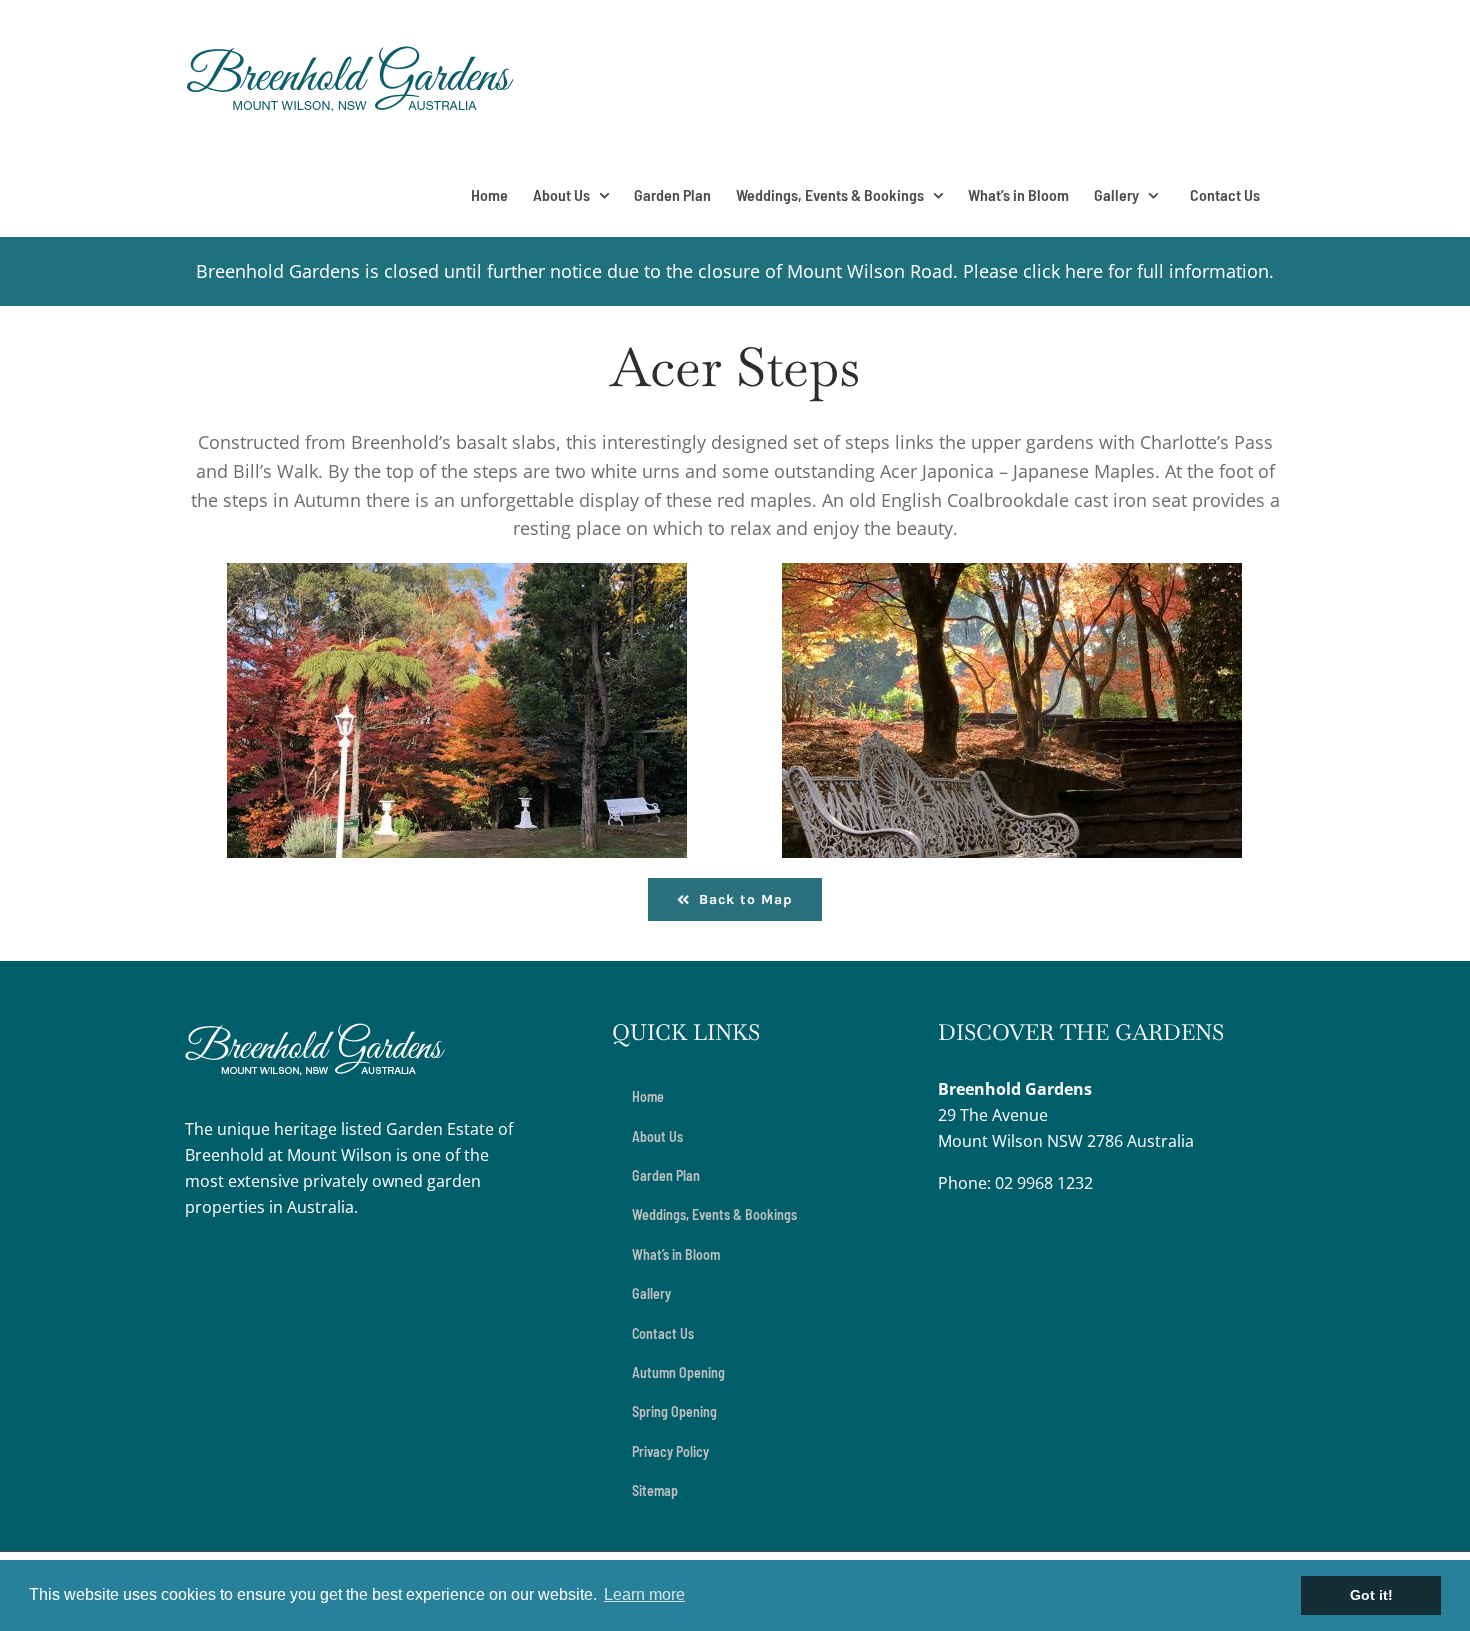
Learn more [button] (644, 1594)
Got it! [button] (1371, 1595)
